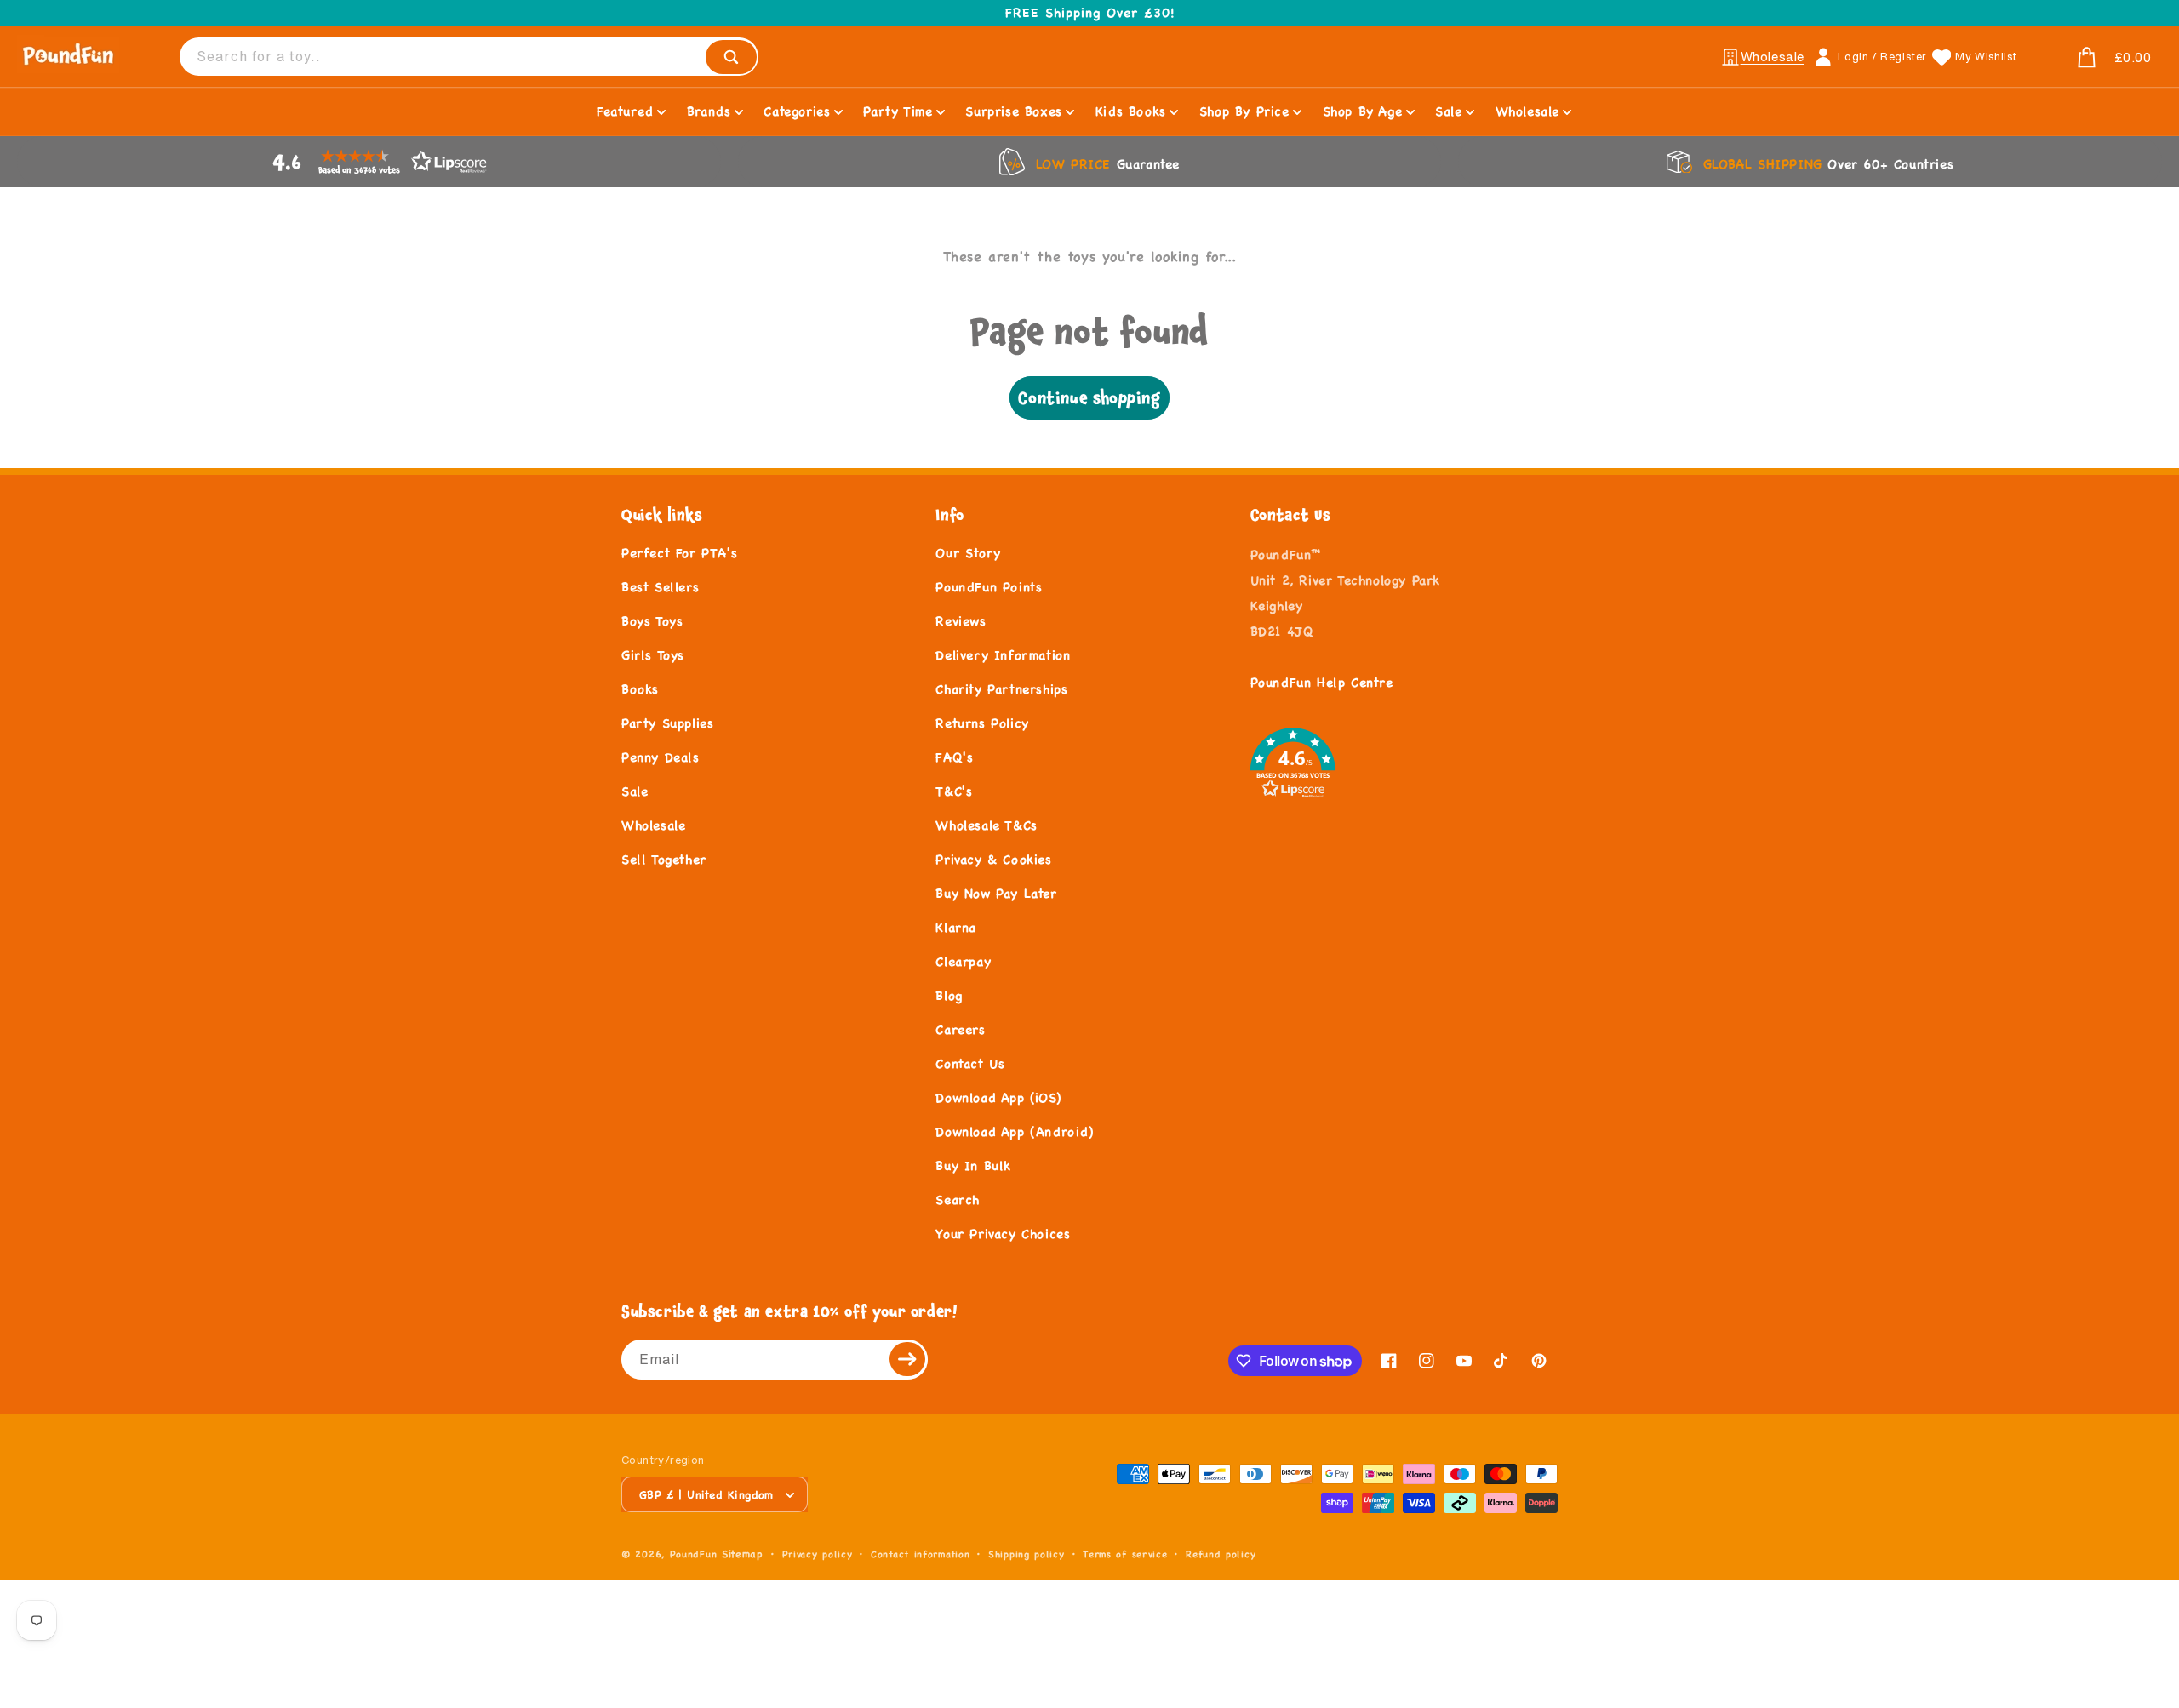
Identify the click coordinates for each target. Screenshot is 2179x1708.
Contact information (920, 1554)
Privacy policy (818, 1554)
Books (640, 689)
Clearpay (963, 961)
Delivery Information (1003, 655)
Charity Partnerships (1001, 689)
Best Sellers (660, 587)
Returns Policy (982, 723)
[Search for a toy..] (731, 57)
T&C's (954, 791)
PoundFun (694, 1554)
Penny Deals (661, 757)
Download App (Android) (1014, 1131)
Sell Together (664, 859)
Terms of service (1125, 1554)
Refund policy (1221, 1554)
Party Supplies (667, 723)
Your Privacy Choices (1003, 1234)
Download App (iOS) (998, 1097)
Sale (635, 791)
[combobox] (469, 57)
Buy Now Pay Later (996, 893)
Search (958, 1200)
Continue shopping (1089, 398)
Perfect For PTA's (679, 553)
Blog (949, 995)
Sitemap (743, 1554)
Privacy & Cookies (993, 859)
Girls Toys (653, 655)
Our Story (968, 553)
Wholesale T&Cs (986, 825)
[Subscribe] (908, 1360)
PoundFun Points (989, 587)
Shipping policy (1027, 1554)
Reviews (961, 621)
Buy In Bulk (973, 1165)
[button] (2094, 58)
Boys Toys (652, 621)
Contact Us (970, 1063)
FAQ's (954, 757)
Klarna (956, 927)
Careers (960, 1029)
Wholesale (653, 825)
